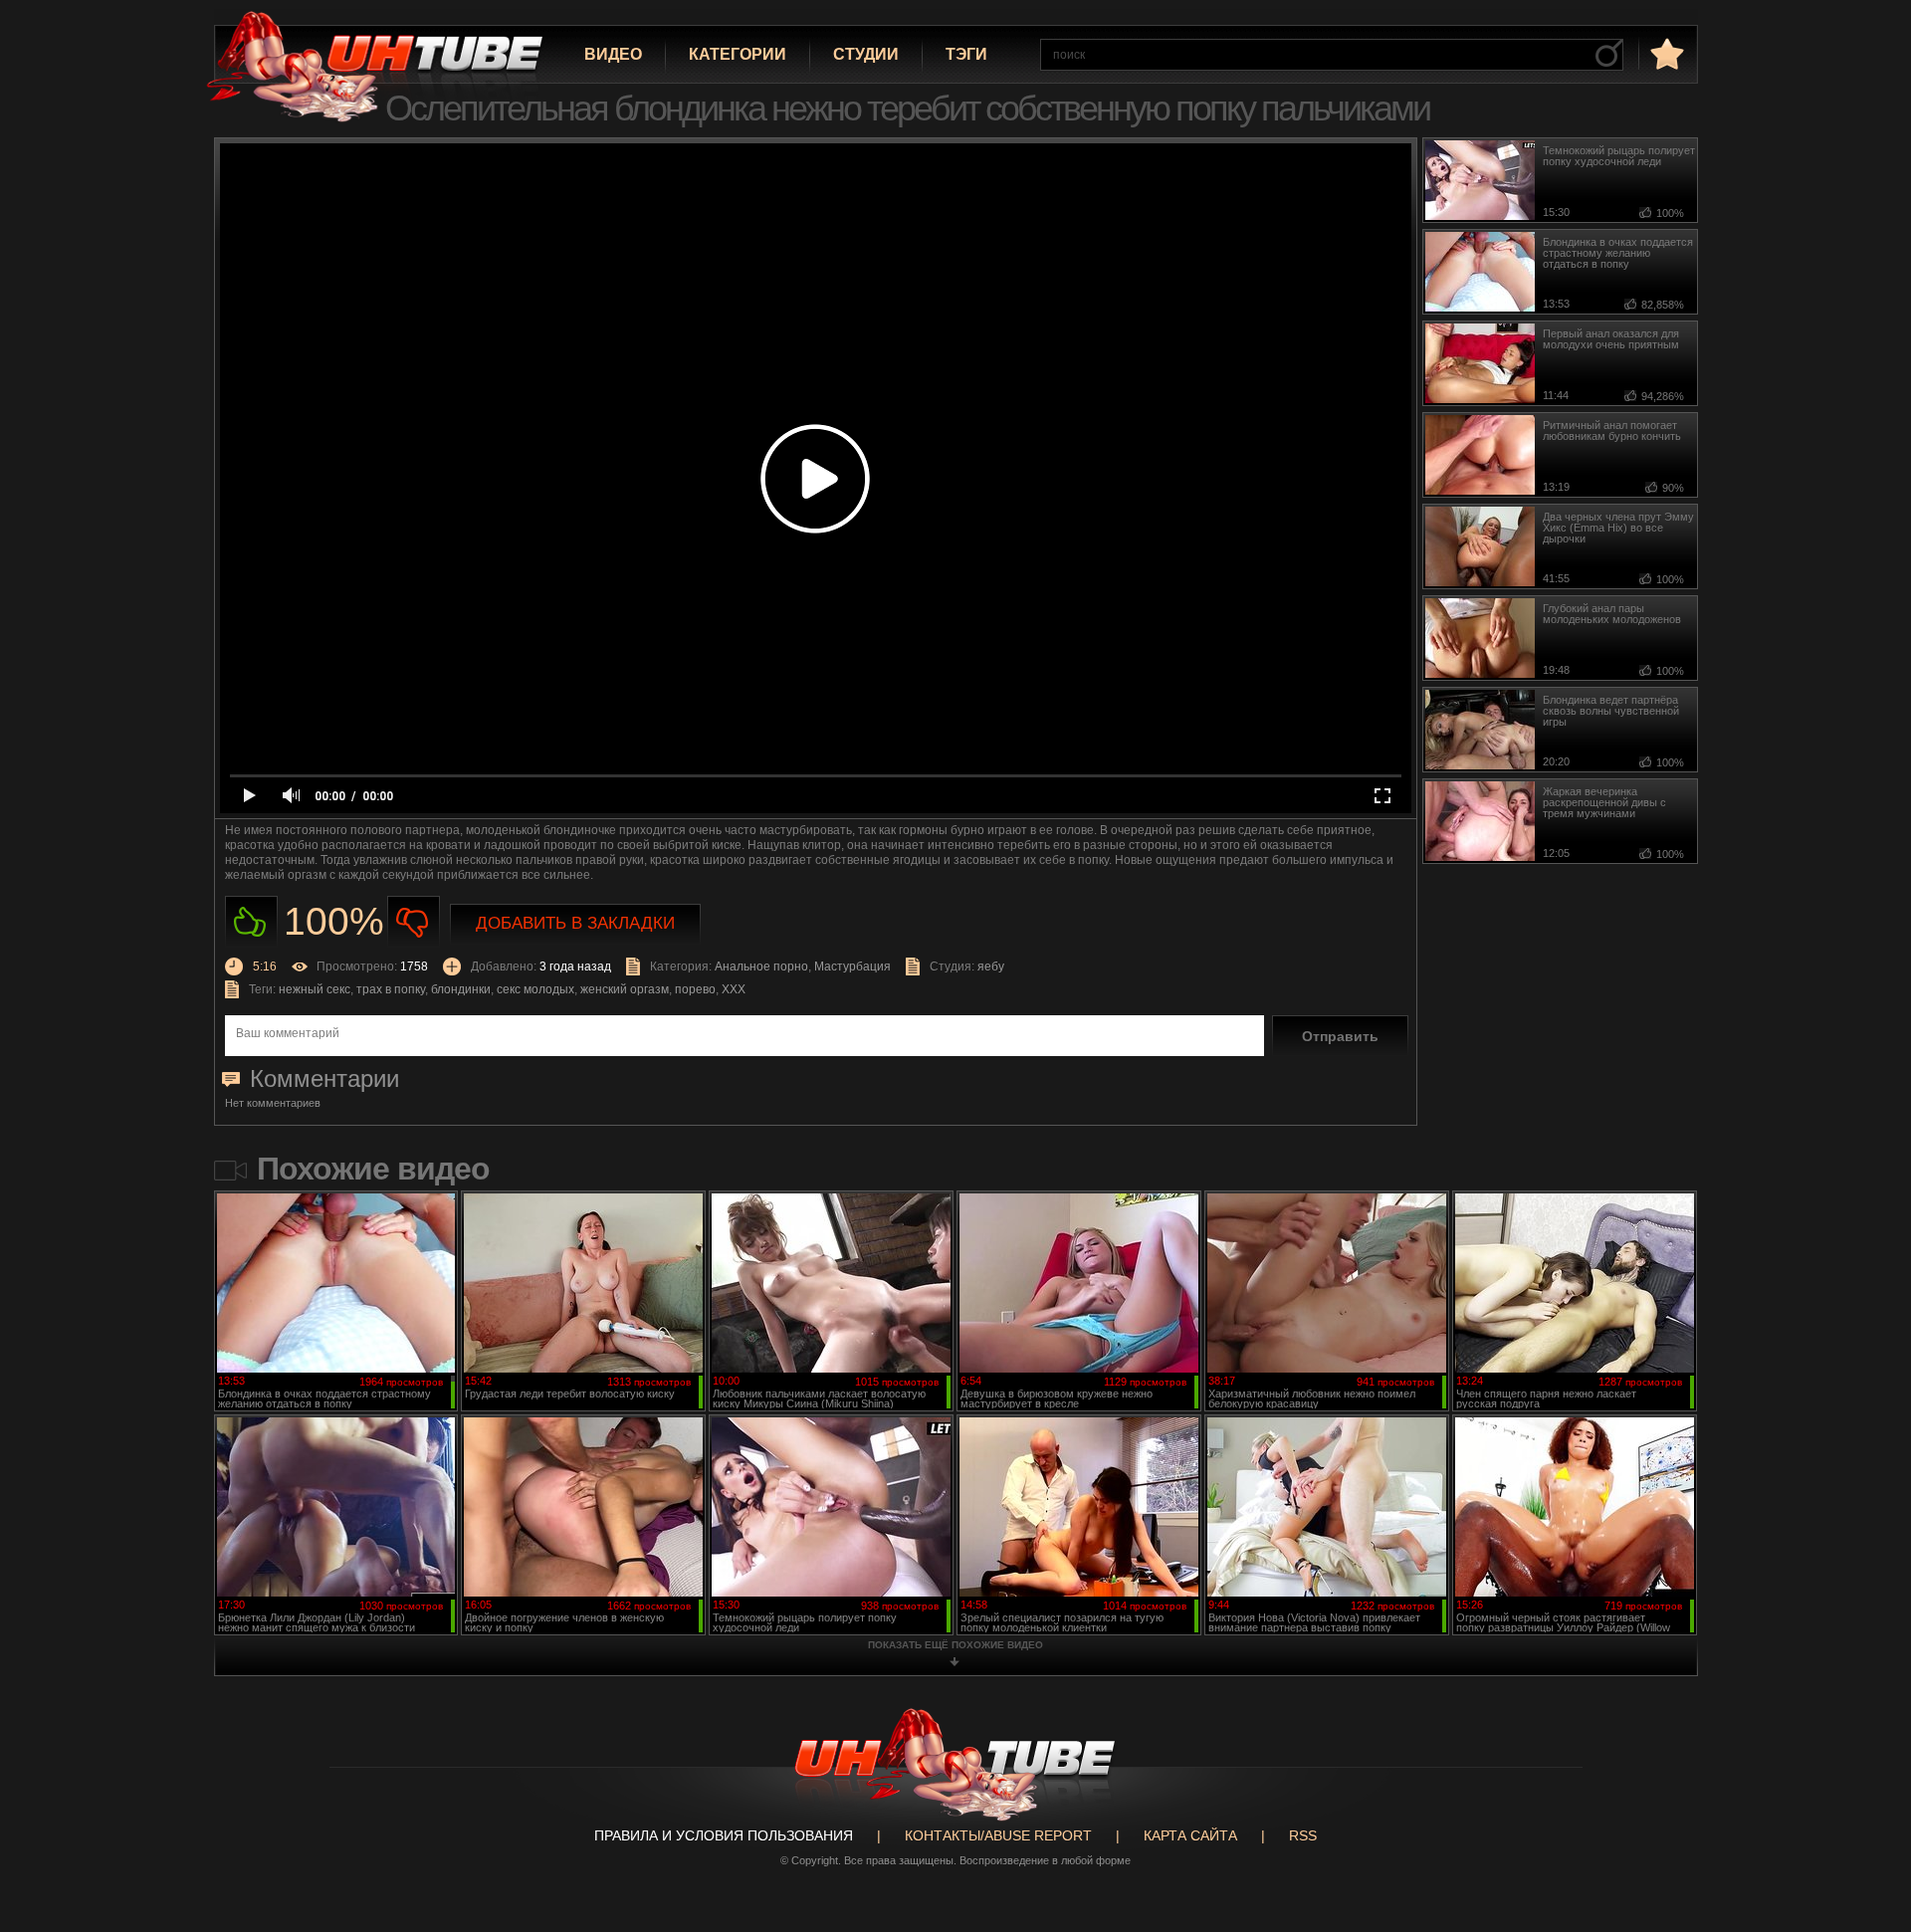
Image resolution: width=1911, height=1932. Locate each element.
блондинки (461, 989)
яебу (991, 966)
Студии (866, 54)
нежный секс (315, 989)
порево (695, 989)
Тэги (966, 54)
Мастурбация (852, 966)
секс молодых (535, 989)
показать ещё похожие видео (955, 1645)
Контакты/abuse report (998, 1835)
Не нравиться (414, 922)
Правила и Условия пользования (724, 1835)
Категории (738, 54)
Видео (613, 54)
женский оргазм (625, 989)
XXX (734, 989)
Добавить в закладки (575, 923)
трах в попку (391, 989)
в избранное (1665, 53)
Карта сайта (1190, 1835)
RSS (1303, 1835)
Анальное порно (761, 966)
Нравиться (251, 922)
